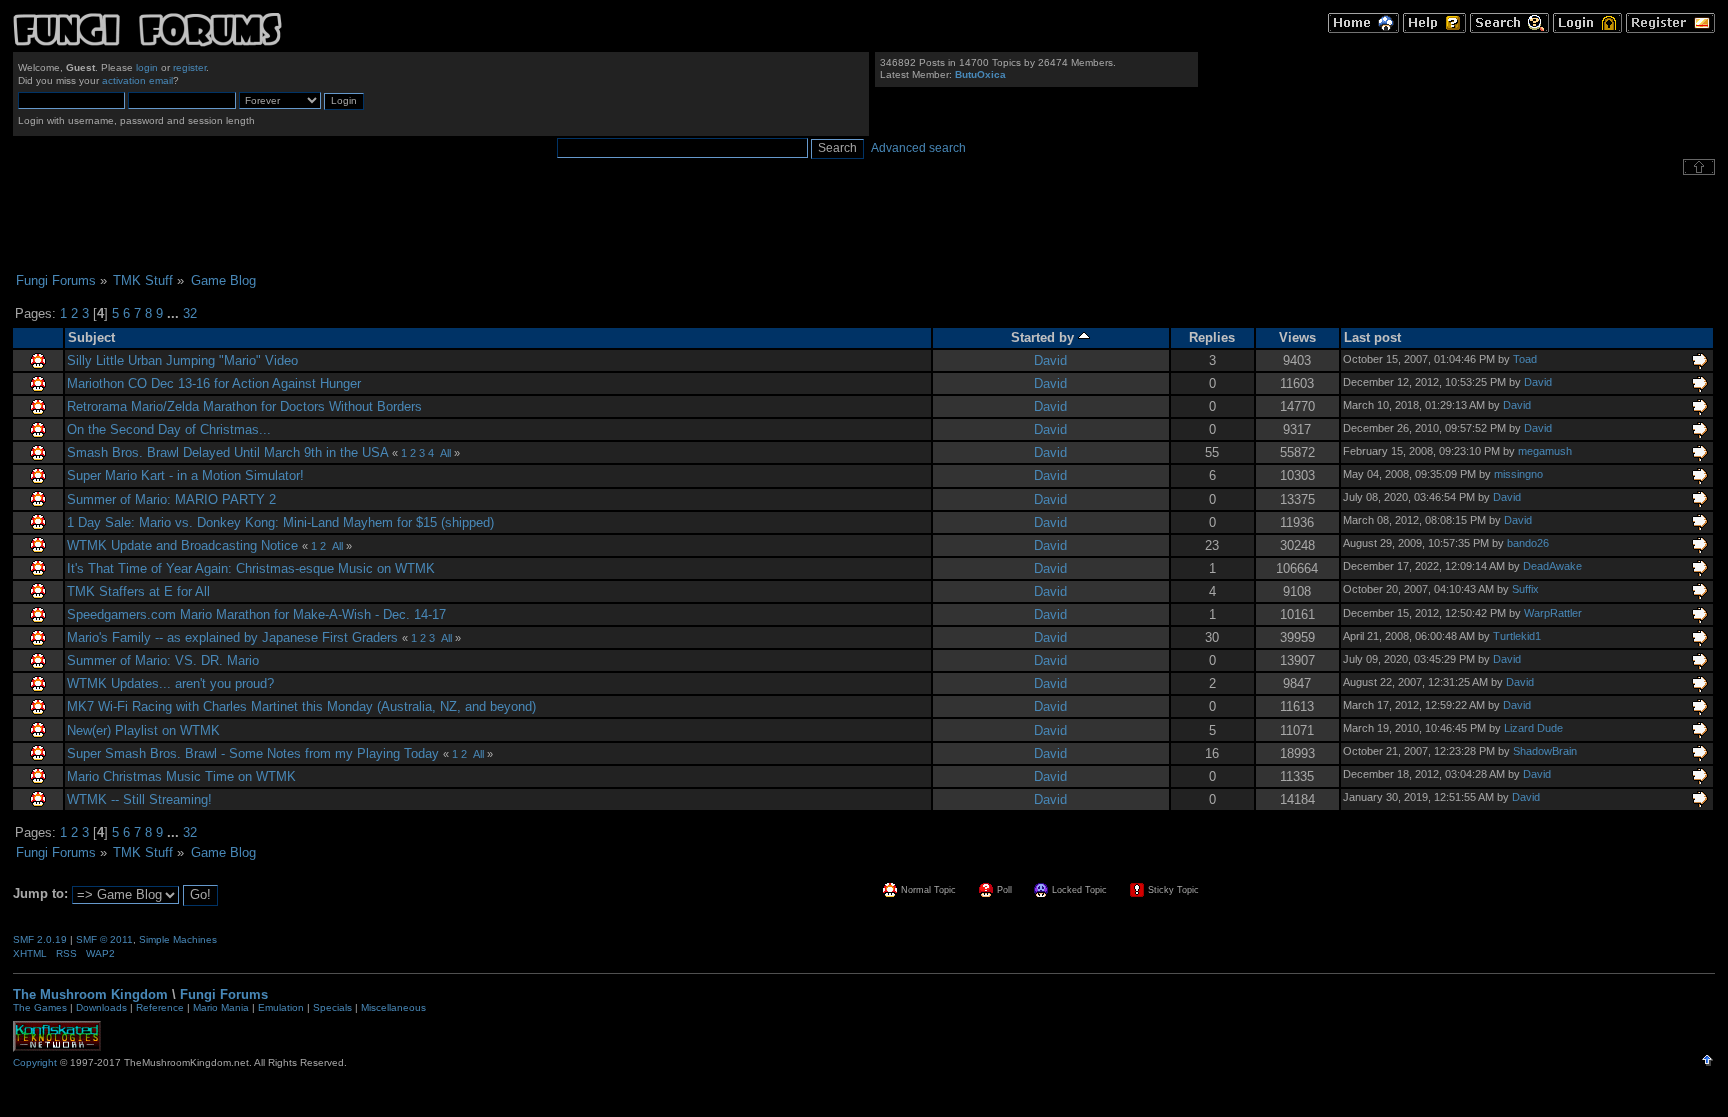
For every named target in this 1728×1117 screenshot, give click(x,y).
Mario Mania (221, 1007)
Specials (332, 1007)
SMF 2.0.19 (40, 939)
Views (1297, 337)
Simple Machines (178, 939)
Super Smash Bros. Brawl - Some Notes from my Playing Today (253, 753)
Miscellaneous (393, 1007)
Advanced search (918, 148)
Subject (91, 337)
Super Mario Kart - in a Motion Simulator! (185, 475)
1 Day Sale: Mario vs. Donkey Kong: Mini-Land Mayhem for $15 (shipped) (280, 522)
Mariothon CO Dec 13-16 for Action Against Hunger (214, 383)
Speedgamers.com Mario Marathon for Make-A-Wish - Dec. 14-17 (256, 614)
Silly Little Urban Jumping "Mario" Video (182, 360)
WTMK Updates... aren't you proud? (170, 683)
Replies (1212, 337)
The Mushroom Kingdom (90, 994)
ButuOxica (980, 74)
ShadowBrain (1545, 751)
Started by (1044, 337)
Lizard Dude (1533, 728)
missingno (1518, 474)
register (189, 67)
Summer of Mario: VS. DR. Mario (163, 660)
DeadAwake (1552, 566)
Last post (1372, 337)
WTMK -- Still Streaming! (139, 799)
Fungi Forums (224, 994)
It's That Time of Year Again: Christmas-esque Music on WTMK (251, 568)
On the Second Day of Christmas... (169, 429)
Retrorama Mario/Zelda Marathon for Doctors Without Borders (244, 406)
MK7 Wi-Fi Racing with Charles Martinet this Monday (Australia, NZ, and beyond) (301, 706)
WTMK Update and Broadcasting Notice (182, 545)
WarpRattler (1553, 613)
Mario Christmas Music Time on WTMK (181, 776)
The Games (40, 1007)
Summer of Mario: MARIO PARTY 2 (171, 499)
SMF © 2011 (104, 939)
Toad (1525, 359)
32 (190, 313)
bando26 (1528, 543)
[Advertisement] (864, 224)
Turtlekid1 (1517, 636)
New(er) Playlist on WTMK (143, 730)
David (1050, 360)
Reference (160, 1007)
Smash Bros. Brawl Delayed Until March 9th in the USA (227, 452)
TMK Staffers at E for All (138, 591)
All (445, 453)
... (175, 313)
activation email (137, 80)
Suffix (1525, 589)
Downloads (101, 1007)
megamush (1545, 451)
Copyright (35, 1062)
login (147, 67)
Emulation (281, 1007)
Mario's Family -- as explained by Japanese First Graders (232, 637)
